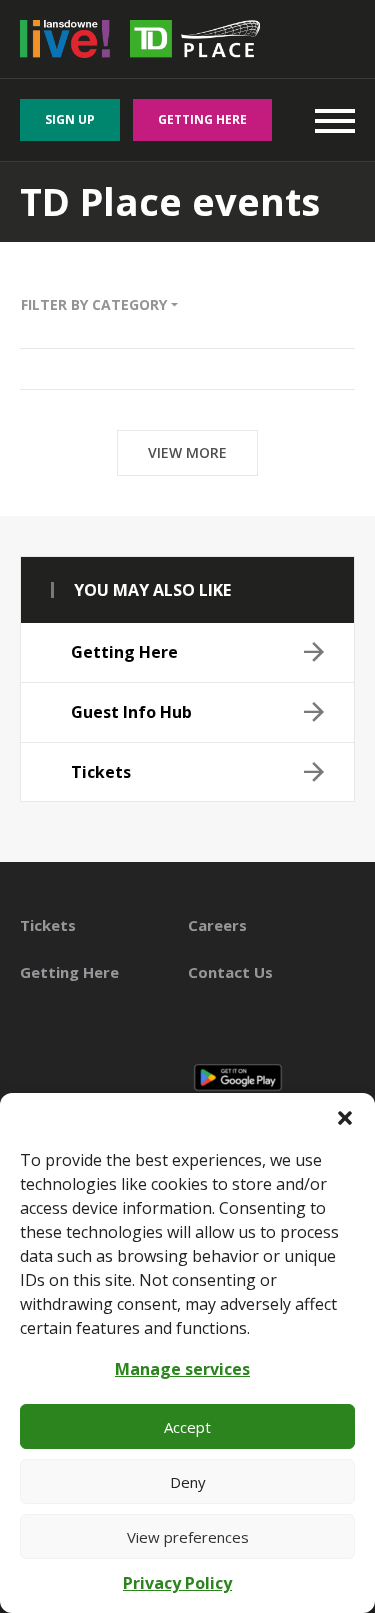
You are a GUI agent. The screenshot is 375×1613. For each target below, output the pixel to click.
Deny (188, 1482)
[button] (345, 1118)
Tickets (101, 772)
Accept (187, 1427)
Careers (217, 925)
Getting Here (202, 119)
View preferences (188, 1537)
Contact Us (230, 972)
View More (187, 452)
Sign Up (70, 119)
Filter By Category (96, 304)
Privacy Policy (177, 1583)
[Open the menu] (335, 119)
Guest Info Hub (131, 712)
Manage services (182, 1369)
